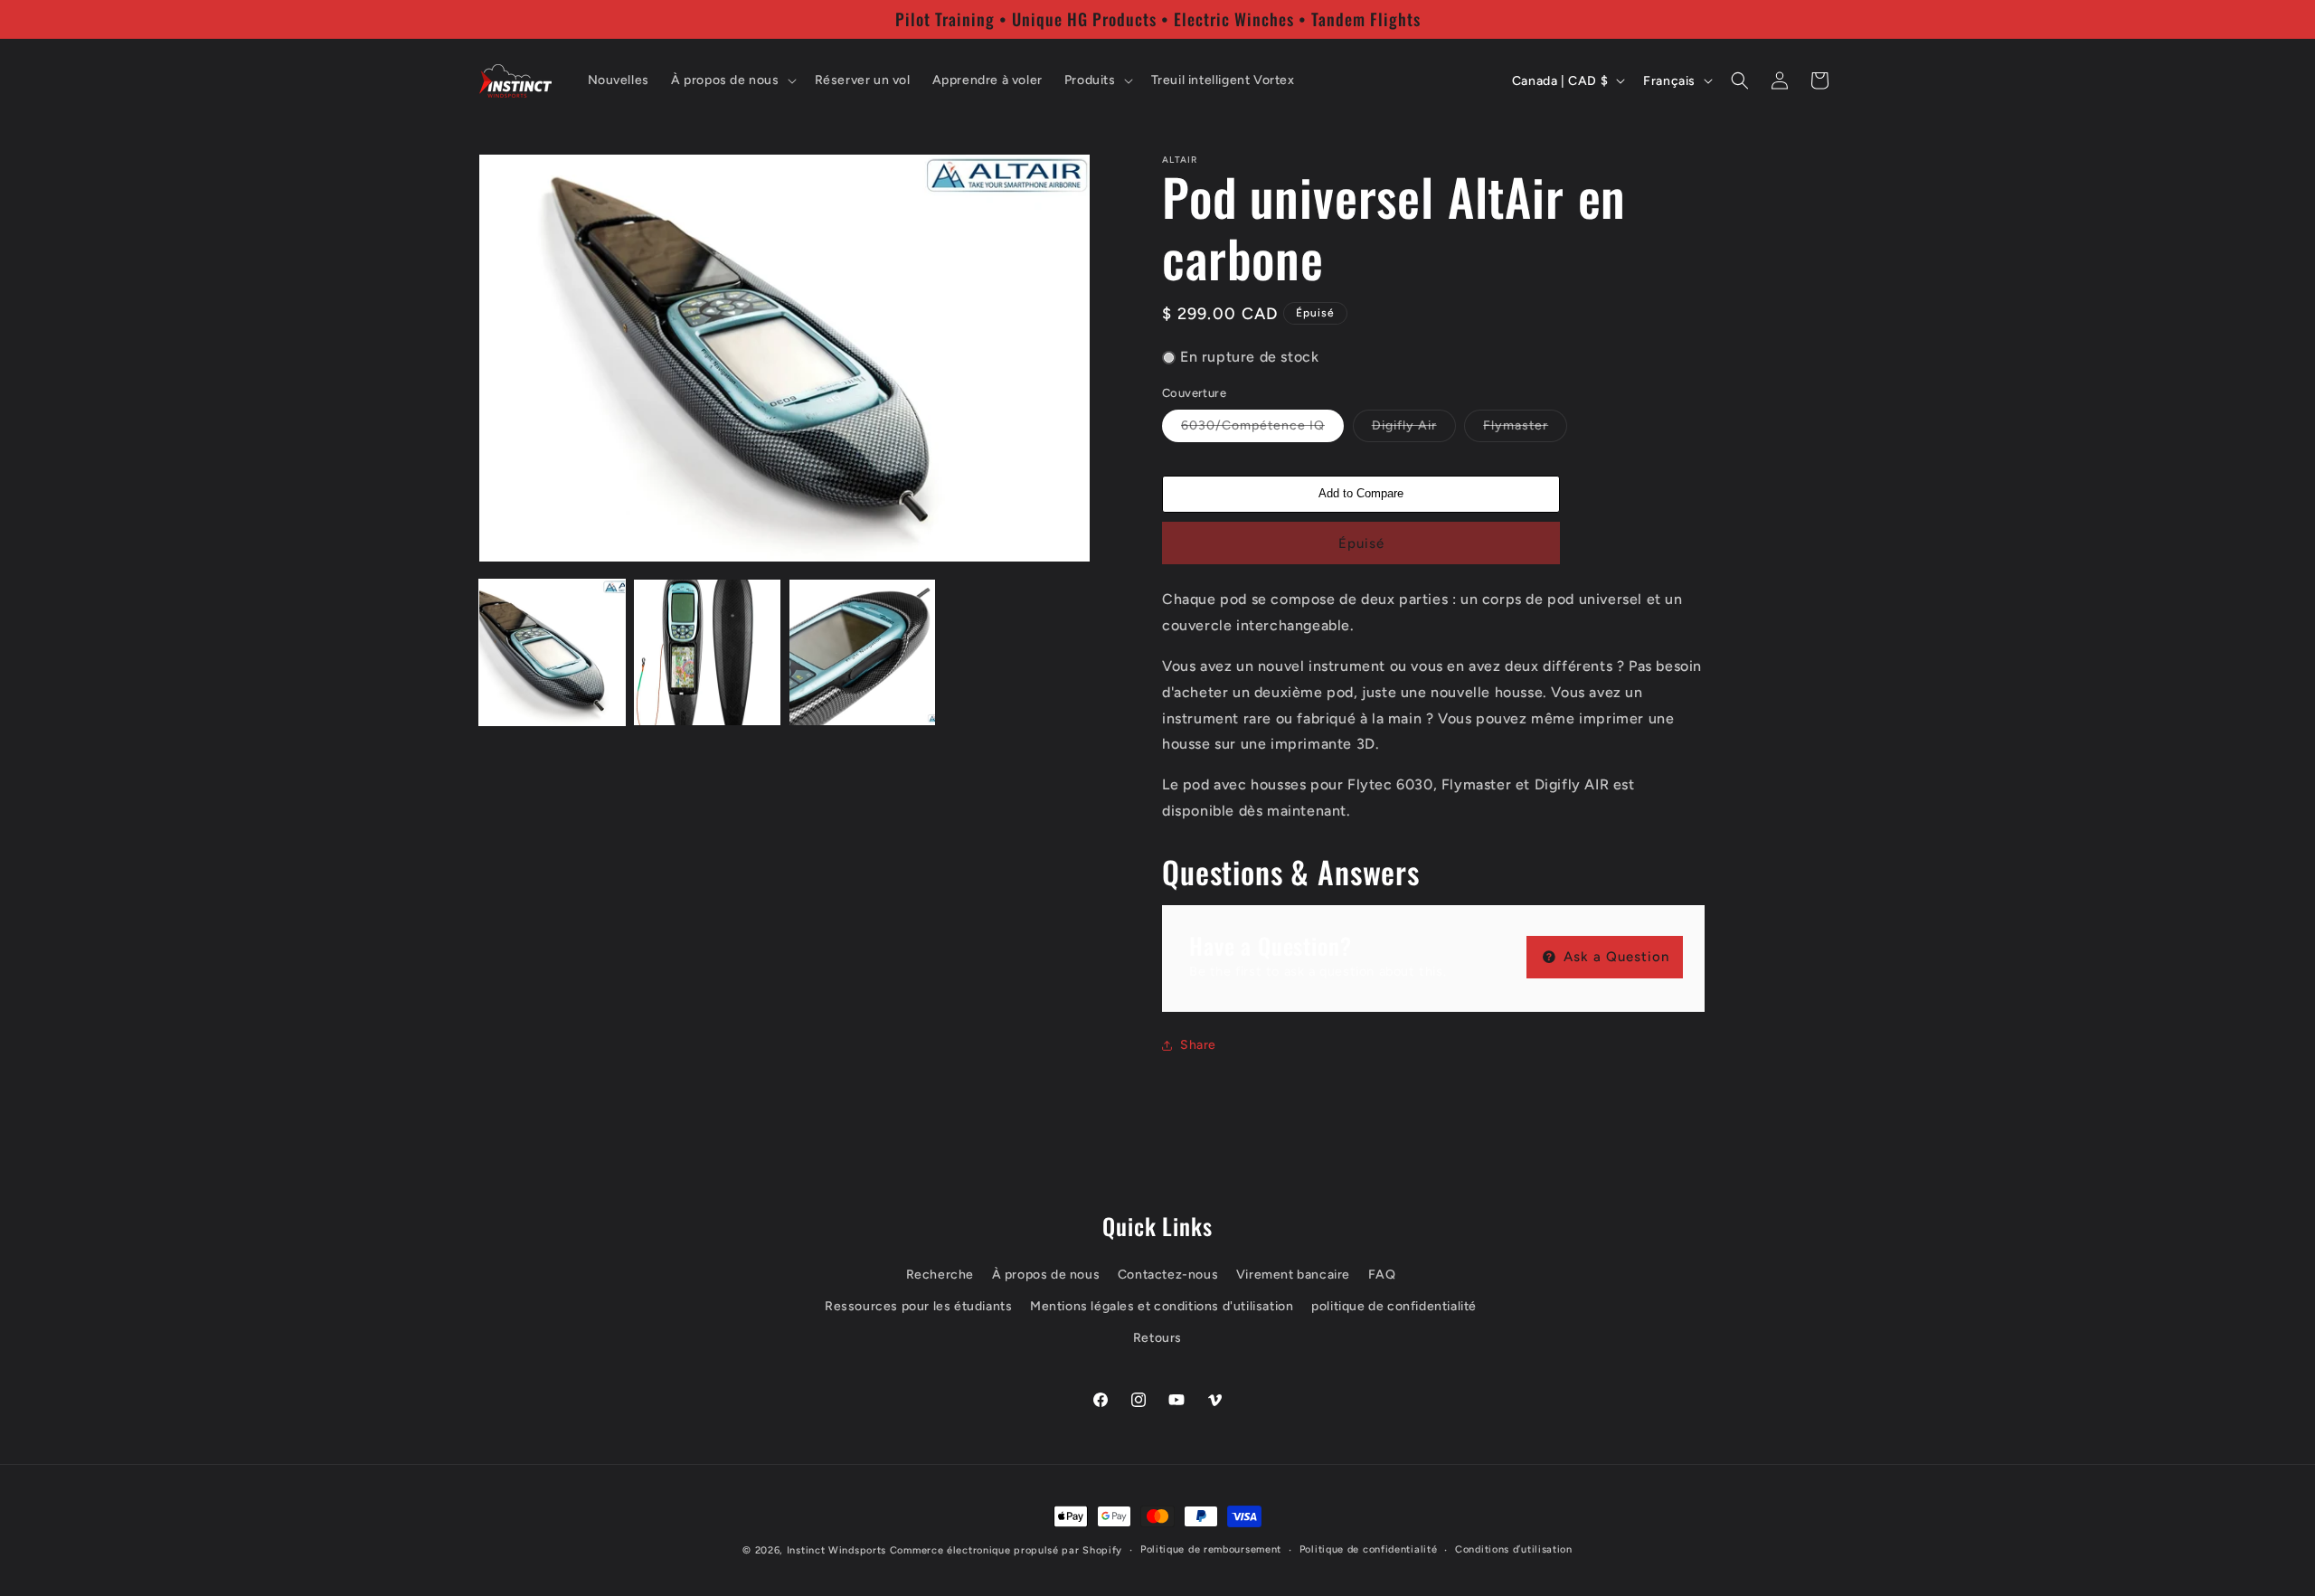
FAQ (1382, 1275)
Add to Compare (1361, 493)
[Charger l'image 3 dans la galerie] (862, 652)
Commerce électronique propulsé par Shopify (1006, 1550)
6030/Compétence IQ (1262, 430)
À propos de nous (1046, 1275)
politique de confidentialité (1394, 1306)
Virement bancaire (1293, 1275)
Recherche (940, 1275)
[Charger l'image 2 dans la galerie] (707, 652)
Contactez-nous (1168, 1275)
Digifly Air (1414, 430)
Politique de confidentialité (1369, 1549)
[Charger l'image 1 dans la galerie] (552, 652)
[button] (732, 80)
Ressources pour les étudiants (918, 1306)
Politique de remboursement (1211, 1549)
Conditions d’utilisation (1514, 1549)
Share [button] (1198, 1045)
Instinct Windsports (836, 1550)
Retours (1157, 1338)
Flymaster (1525, 430)
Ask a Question (1614, 957)
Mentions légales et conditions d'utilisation (1162, 1306)
